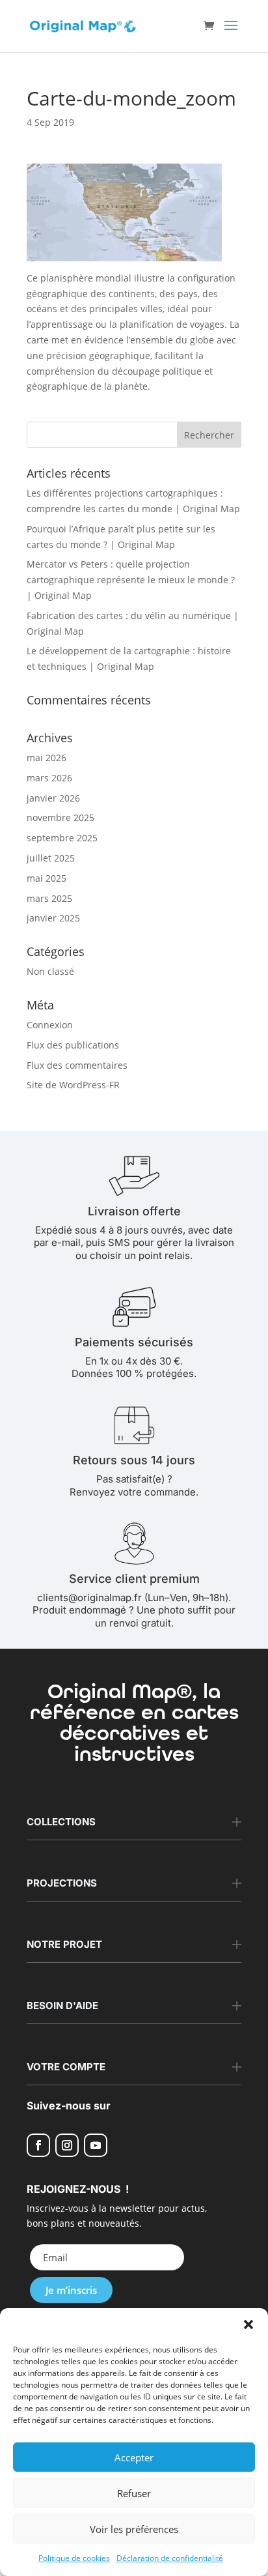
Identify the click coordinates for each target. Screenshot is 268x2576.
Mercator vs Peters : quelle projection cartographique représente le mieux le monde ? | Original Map (131, 580)
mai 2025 (47, 878)
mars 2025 (49, 898)
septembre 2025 (62, 838)
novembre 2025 (60, 818)
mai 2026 (47, 758)
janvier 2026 (53, 798)
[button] (248, 2324)
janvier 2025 (53, 918)
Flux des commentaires (77, 1065)
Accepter (134, 2457)
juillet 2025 (51, 858)
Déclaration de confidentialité (170, 2558)
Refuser (134, 2493)
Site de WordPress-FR (73, 1085)
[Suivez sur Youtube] (96, 2145)
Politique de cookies (74, 2558)
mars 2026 (49, 778)
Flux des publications (73, 1045)
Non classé (50, 971)
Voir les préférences (134, 2529)
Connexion (50, 1025)
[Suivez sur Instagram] (67, 2145)
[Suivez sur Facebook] (38, 2145)
